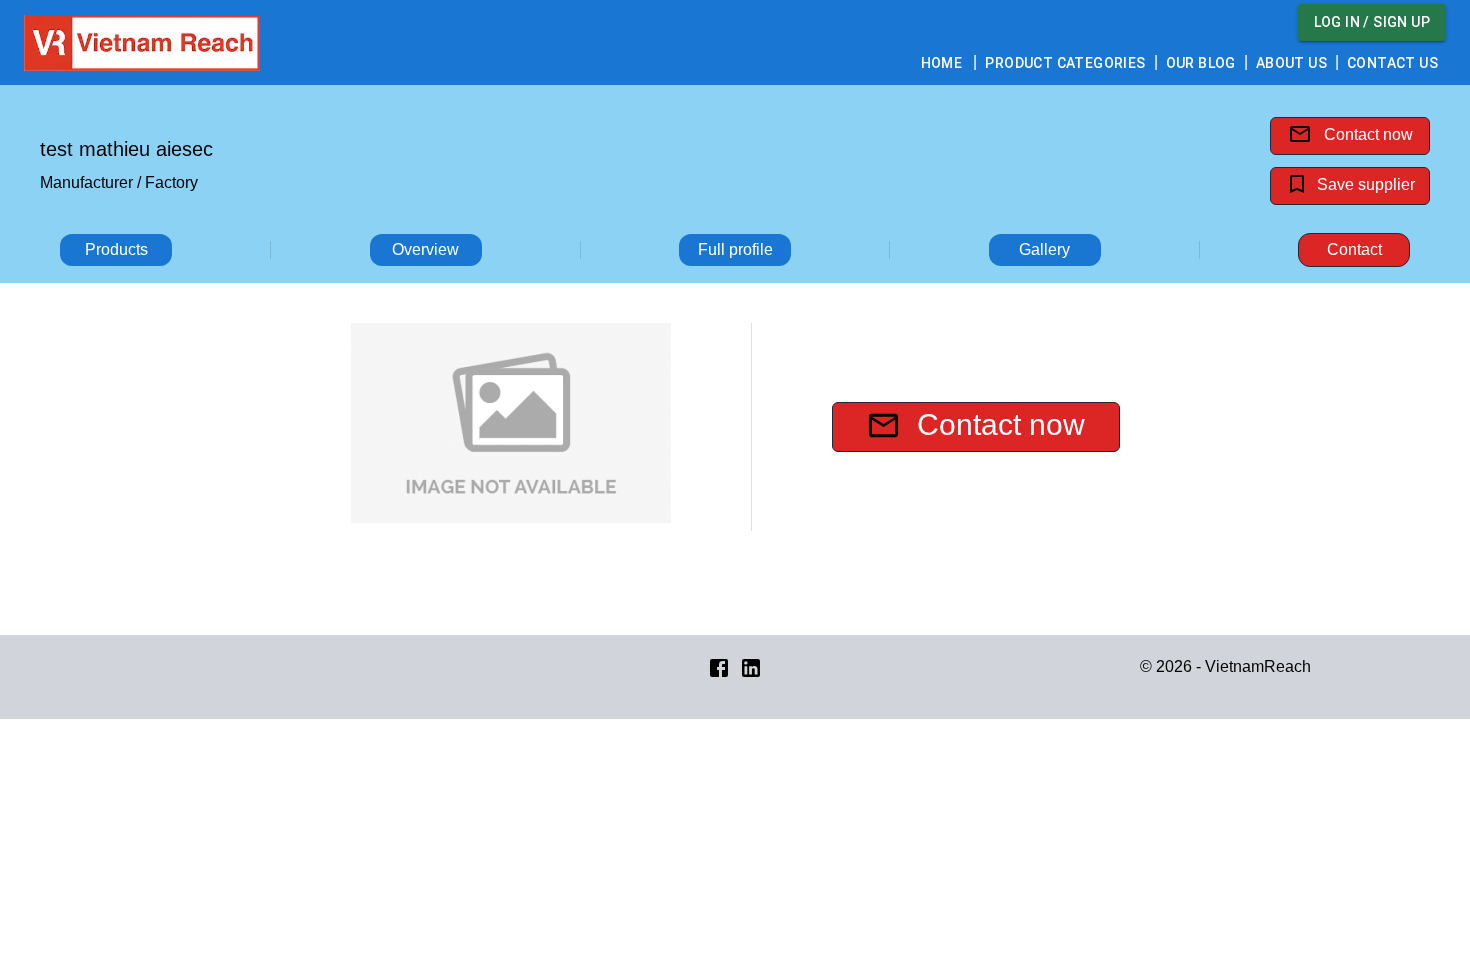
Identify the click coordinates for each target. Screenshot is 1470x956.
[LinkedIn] (751, 666)
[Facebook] (719, 666)
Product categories (1065, 63)
